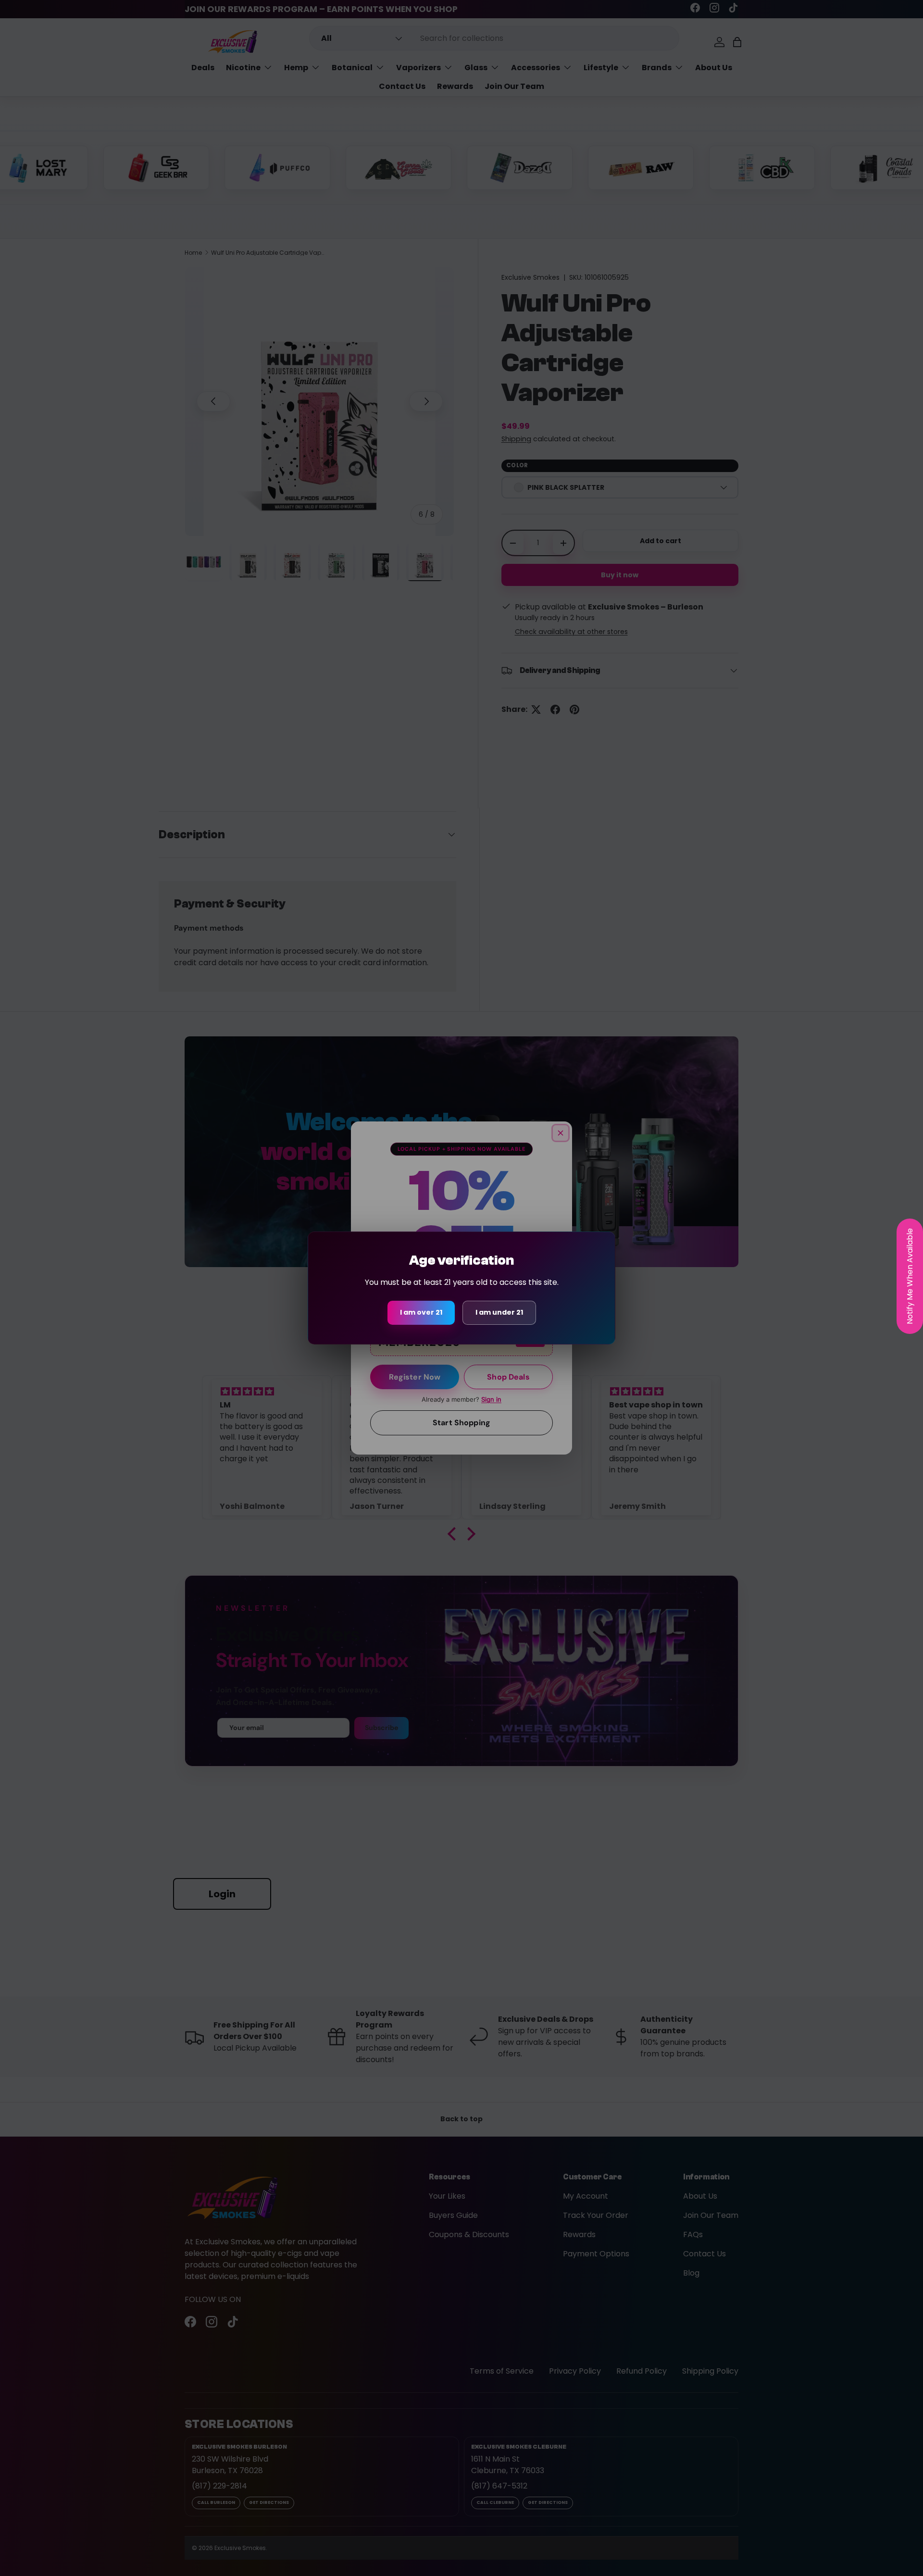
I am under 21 (499, 1312)
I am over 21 (421, 1312)
